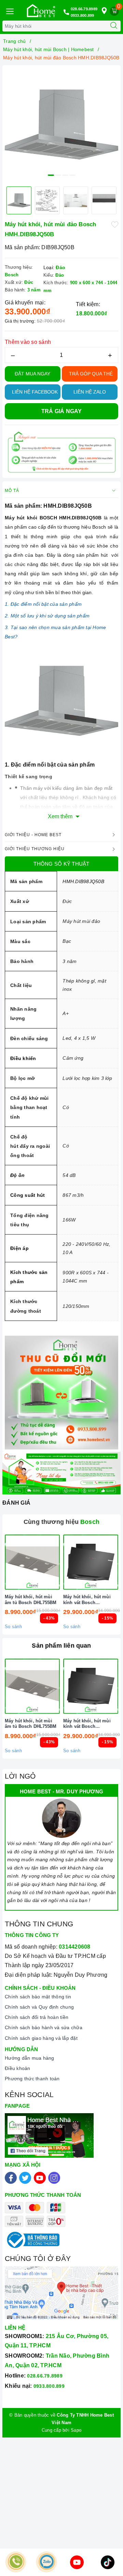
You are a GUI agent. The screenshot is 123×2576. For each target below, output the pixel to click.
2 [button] (58, 175)
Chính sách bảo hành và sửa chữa (44, 2027)
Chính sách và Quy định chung (39, 2007)
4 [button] (72, 175)
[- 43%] (32, 1562)
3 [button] (65, 175)
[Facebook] (11, 2178)
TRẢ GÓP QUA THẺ (91, 374)
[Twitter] (25, 2178)
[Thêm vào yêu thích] (115, 224)
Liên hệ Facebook (35, 392)
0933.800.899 (83, 15)
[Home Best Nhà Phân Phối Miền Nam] (41, 11)
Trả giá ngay (62, 411)
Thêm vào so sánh (28, 342)
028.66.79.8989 (84, 9)
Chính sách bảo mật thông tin (38, 1997)
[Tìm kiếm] (114, 26)
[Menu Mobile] (10, 10)
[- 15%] (91, 1562)
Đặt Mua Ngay (32, 374)
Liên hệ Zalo (90, 392)
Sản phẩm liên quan (61, 1646)
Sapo (76, 2430)
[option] (61, 124)
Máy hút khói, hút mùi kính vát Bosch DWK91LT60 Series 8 (87, 1600)
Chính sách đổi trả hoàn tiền (37, 2017)
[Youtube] (40, 2178)
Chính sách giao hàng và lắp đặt (41, 2038)
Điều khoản (18, 2068)
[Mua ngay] (59, 1562)
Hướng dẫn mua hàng (30, 2058)
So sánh (13, 1627)
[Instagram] (54, 2178)
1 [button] (51, 175)
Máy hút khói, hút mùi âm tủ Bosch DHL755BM (31, 1600)
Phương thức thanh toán (32, 2079)
